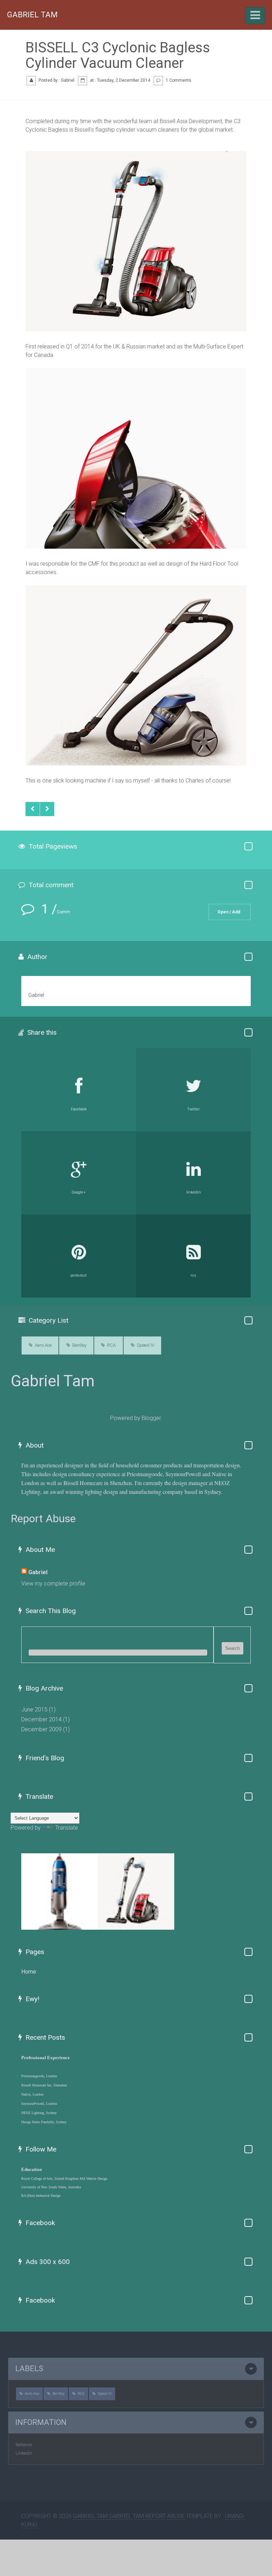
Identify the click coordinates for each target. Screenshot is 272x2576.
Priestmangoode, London (39, 2076)
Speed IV (146, 1345)
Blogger (151, 1418)
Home (29, 1972)
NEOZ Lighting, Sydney (39, 2113)
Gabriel (38, 1572)
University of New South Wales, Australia (51, 2187)
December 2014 (41, 1719)
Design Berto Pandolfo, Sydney (44, 2122)
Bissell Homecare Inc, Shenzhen (44, 2085)
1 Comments (178, 80)
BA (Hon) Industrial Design (41, 2196)
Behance (24, 2445)
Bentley (79, 1345)
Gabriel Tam (32, 15)
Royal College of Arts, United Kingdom (50, 2179)
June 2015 (34, 1709)
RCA (111, 1345)
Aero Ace (43, 1345)
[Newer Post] (33, 809)
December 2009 (41, 1729)
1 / (54, 909)
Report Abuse (43, 1518)
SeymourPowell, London (39, 2104)
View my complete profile (53, 1584)
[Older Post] (47, 809)
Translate (67, 1828)
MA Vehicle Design (93, 2179)
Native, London (32, 2094)
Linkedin (24, 2453)
